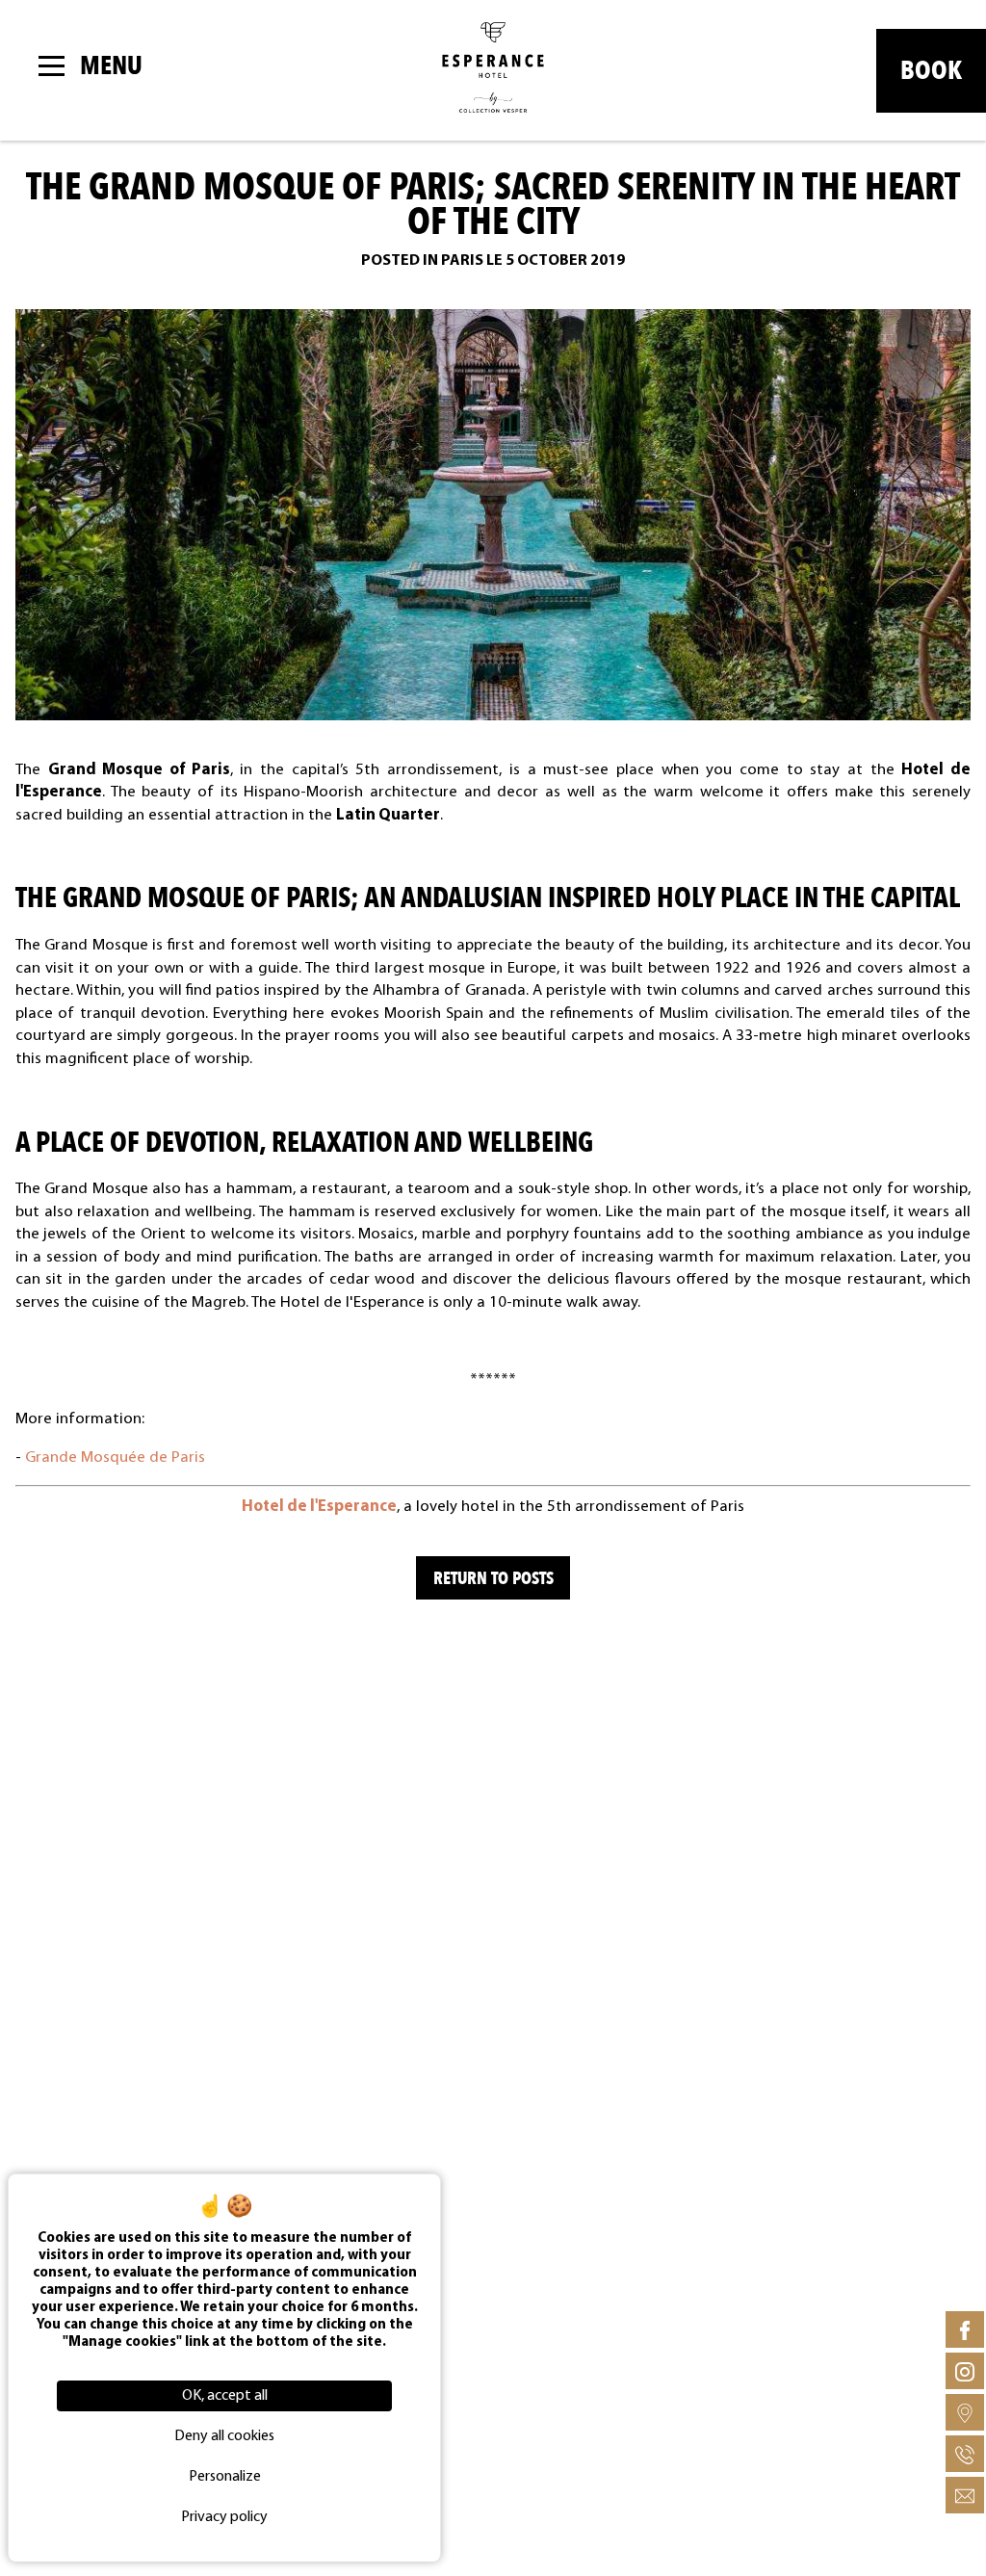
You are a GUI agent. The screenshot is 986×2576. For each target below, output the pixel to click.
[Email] (965, 2495)
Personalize (225, 2477)
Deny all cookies (224, 2436)
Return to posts (493, 1578)
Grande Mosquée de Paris (115, 1457)
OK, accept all (225, 2396)
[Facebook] (965, 2329)
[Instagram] (965, 2371)
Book (931, 71)
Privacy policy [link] (224, 2517)
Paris (462, 261)
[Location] (965, 2412)
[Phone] (965, 2454)
